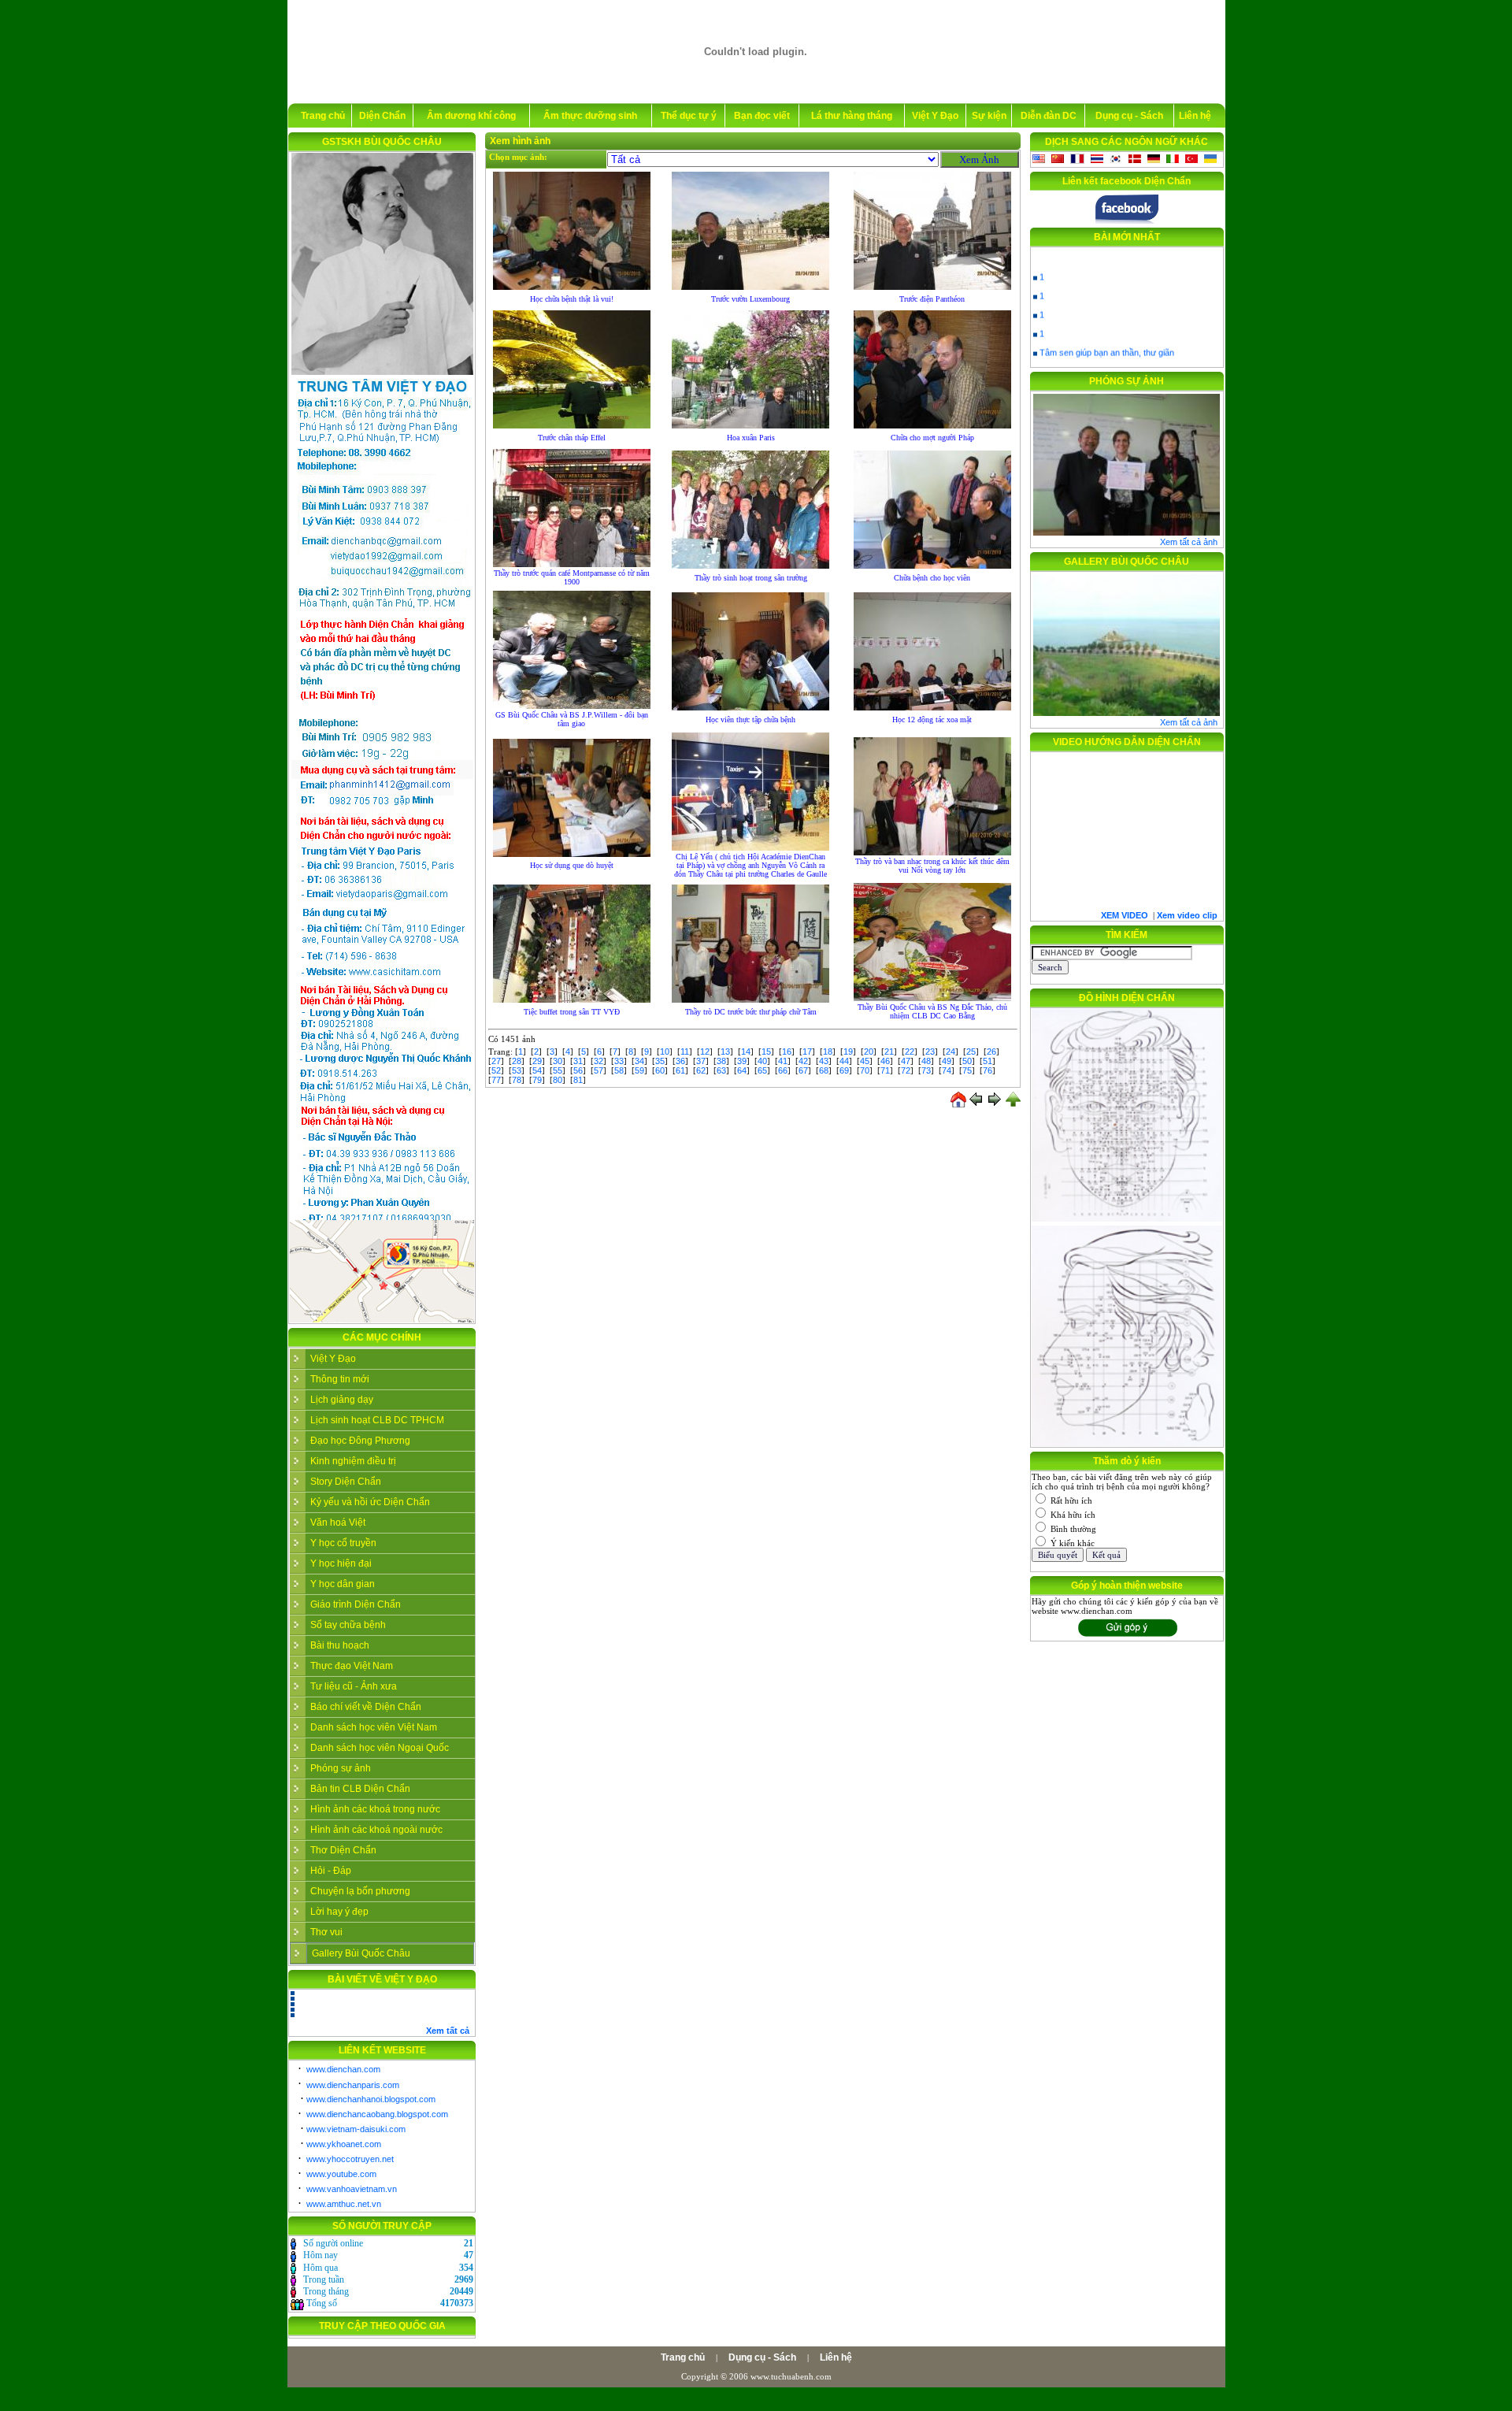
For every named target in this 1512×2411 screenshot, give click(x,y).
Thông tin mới (340, 1379)
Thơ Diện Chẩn (343, 1850)
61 (680, 1070)
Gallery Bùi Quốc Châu (361, 1953)
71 (885, 1070)
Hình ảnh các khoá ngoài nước (376, 1830)
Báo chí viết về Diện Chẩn (366, 1707)
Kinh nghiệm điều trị (353, 1461)
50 (967, 1061)
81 (578, 1080)
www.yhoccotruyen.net (350, 2159)
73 (926, 1070)
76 (988, 1070)
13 (725, 1052)
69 (844, 1070)
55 (558, 1070)
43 (824, 1061)
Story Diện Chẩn (346, 1482)
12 (705, 1052)
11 (685, 1052)
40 (762, 1061)
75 (967, 1070)
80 (558, 1080)
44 (844, 1061)
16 (787, 1052)
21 (889, 1052)
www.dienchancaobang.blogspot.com (377, 2114)
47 (906, 1061)
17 (807, 1052)
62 (701, 1070)
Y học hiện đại (341, 1563)
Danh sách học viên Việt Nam (374, 1727)
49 (947, 1061)
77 (496, 1080)
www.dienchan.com (343, 2069)
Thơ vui (326, 1932)
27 (496, 1061)
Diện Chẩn (382, 116)
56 (578, 1070)
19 (848, 1052)
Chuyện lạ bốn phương (360, 1891)
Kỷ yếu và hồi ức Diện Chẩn (370, 1502)
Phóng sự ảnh (341, 1768)
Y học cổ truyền (343, 1543)
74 (947, 1070)
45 (865, 1061)
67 (803, 1070)
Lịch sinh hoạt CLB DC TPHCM (377, 1420)
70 (865, 1070)
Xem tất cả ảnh (1189, 542)
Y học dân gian (343, 1584)
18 (828, 1052)
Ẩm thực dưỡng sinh (590, 116)
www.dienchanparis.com (353, 2085)
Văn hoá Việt (338, 1523)
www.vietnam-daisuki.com (356, 2129)
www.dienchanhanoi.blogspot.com (371, 2099)
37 (701, 1061)
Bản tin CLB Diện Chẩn (360, 1789)
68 (824, 1070)
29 (537, 1061)
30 (558, 1061)
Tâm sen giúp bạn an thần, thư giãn (1107, 339)
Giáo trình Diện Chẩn (356, 1604)
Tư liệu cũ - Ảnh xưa (354, 1686)
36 (680, 1061)
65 (762, 1070)
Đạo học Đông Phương (360, 1441)
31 (578, 1061)
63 (721, 1070)
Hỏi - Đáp (331, 1871)
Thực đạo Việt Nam (352, 1666)
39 (742, 1061)
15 (766, 1052)
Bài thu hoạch (340, 1645)
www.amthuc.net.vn (344, 2204)
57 (598, 1070)
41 (783, 1061)
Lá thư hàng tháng (852, 116)
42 (803, 1061)
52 (496, 1070)
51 (988, 1061)
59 (639, 1070)
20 (869, 1052)
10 (665, 1052)
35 (660, 1061)
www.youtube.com (341, 2174)
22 (910, 1052)
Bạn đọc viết (762, 116)
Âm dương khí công (471, 116)
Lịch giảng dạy (342, 1400)
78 (517, 1080)
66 (783, 1070)
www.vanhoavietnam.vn (352, 2189)
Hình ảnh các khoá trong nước (375, 1809)
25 (971, 1052)
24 (951, 1052)
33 (619, 1061)
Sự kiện (989, 116)
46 (885, 1061)
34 (639, 1061)
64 (742, 1070)
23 (930, 1052)
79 (537, 1080)
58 (619, 1070)
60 (660, 1070)
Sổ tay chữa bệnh (348, 1625)
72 (906, 1070)
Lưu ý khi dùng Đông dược (1091, 358)
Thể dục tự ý (689, 116)
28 (517, 1061)
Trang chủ (323, 116)
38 (721, 1061)
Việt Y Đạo (935, 116)
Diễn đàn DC (1049, 116)
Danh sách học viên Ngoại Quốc (380, 1748)
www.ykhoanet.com (344, 2144)
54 (537, 1070)
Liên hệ (1195, 116)
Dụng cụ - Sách (1129, 116)
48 (926, 1061)
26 (991, 1052)
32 (598, 1061)
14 (746, 1052)
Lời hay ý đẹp (339, 1912)
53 (517, 1070)
